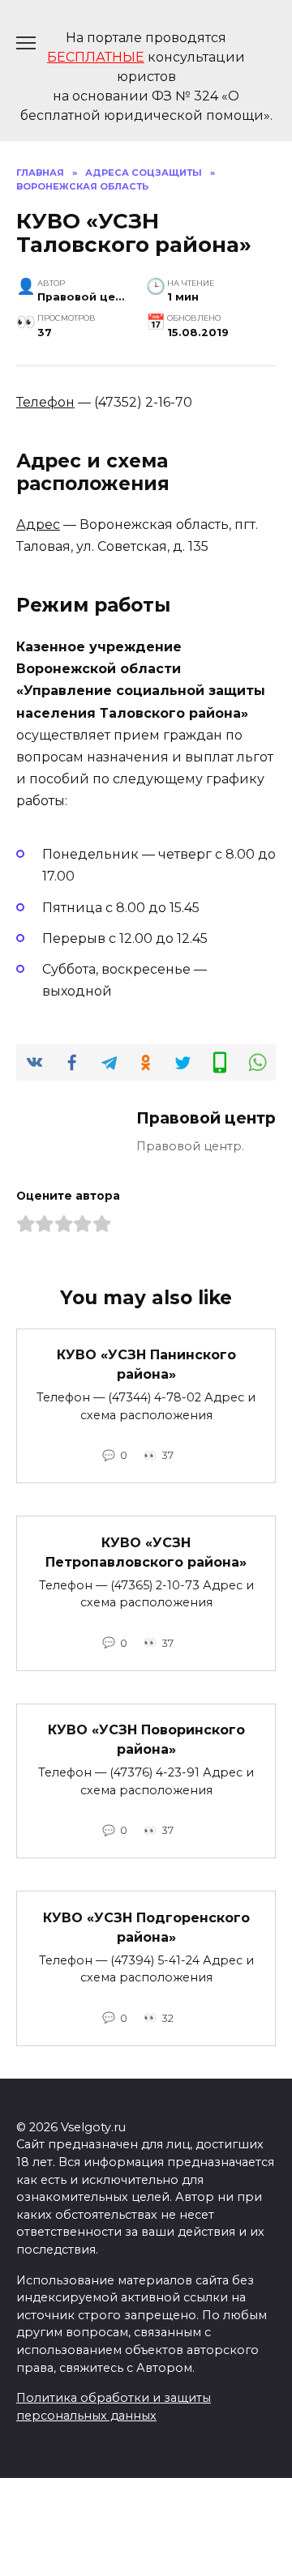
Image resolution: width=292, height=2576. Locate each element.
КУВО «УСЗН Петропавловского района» (146, 1552)
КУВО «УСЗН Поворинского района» (146, 1740)
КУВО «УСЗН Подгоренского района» (146, 1927)
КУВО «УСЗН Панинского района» (146, 1365)
